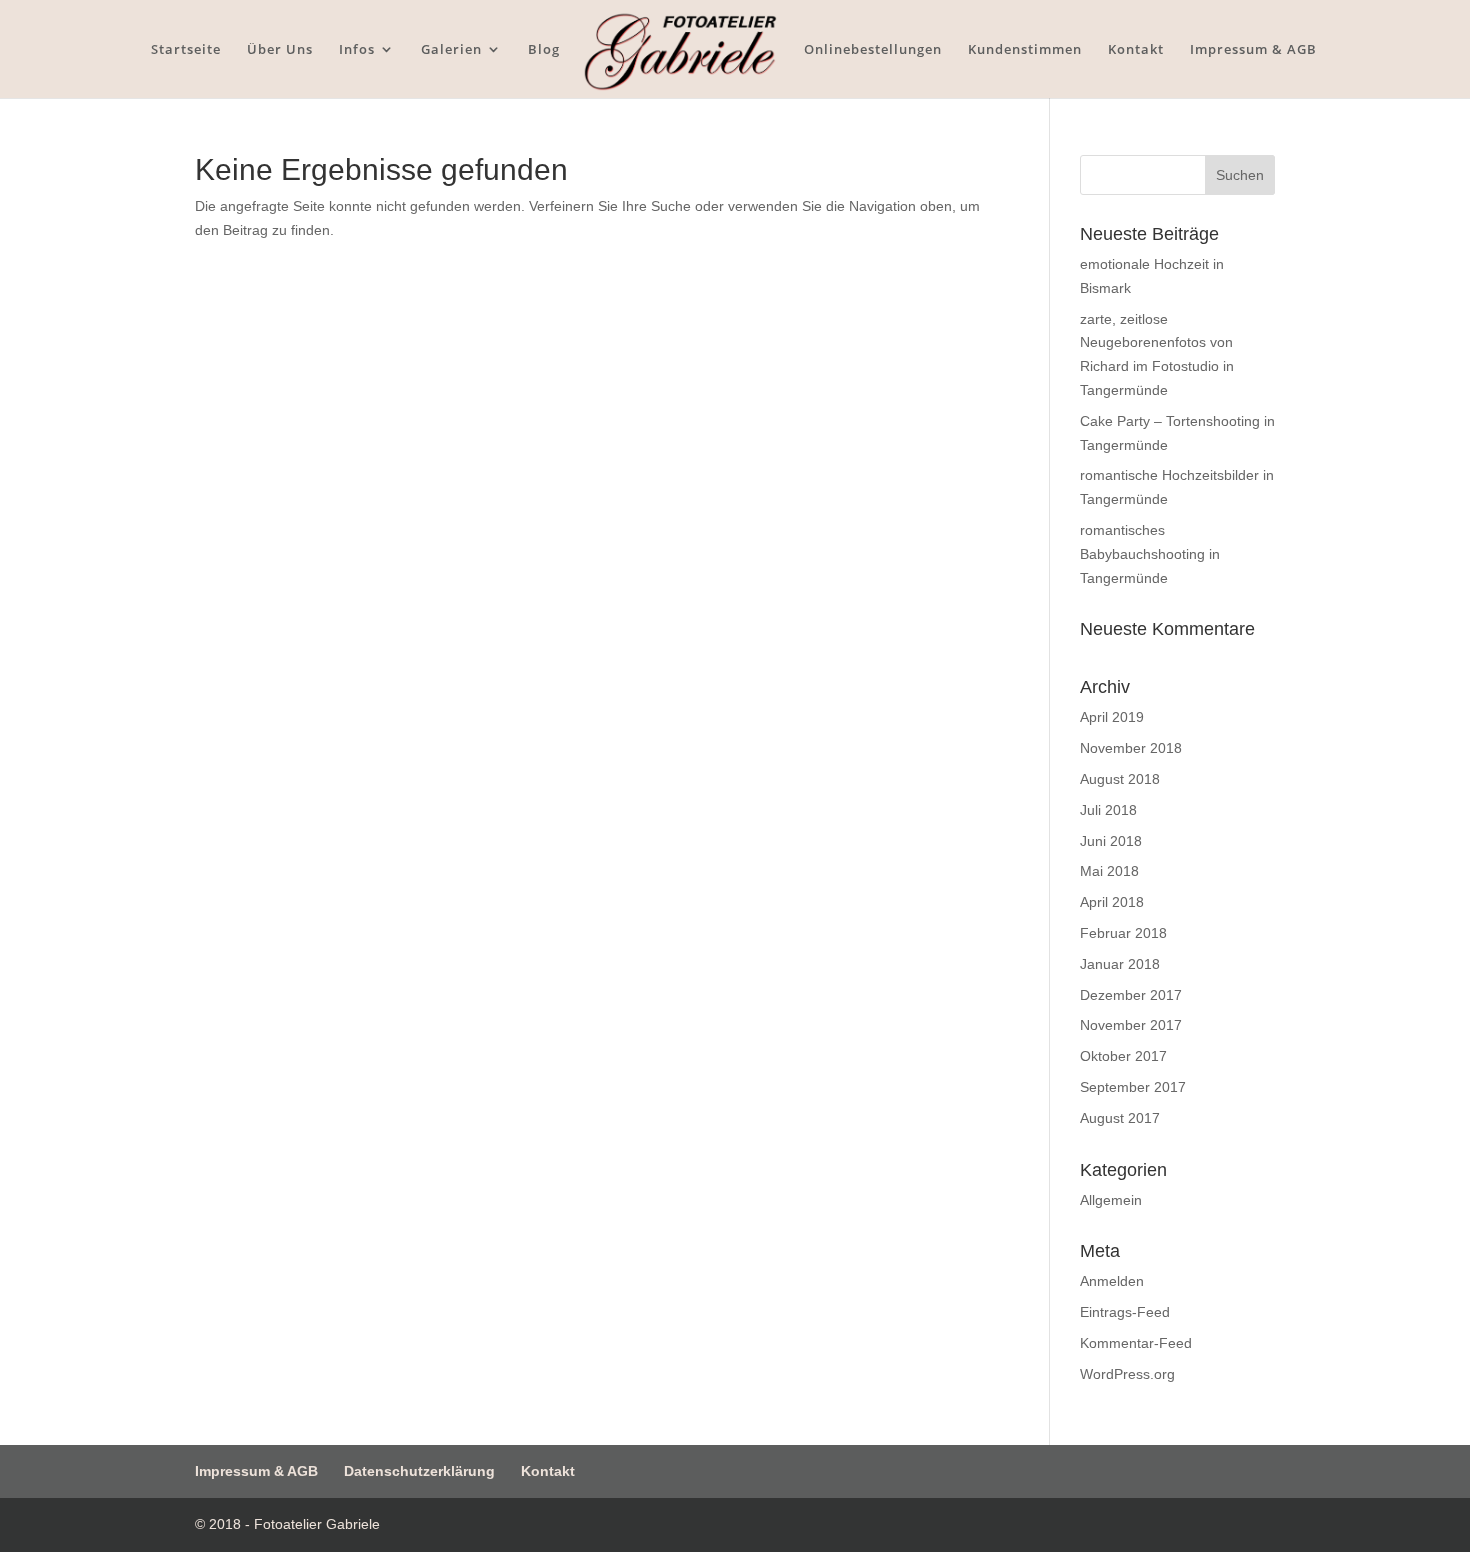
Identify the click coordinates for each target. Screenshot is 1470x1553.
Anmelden (1112, 1281)
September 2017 (1133, 1087)
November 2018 (1131, 748)
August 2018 (1120, 779)
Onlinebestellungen (873, 50)
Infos (357, 50)
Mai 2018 (1109, 871)
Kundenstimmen (1025, 50)
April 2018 (1112, 902)
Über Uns (280, 50)
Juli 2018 (1108, 810)
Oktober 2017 (1123, 1056)
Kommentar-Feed (1136, 1343)
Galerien (451, 50)
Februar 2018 (1123, 933)
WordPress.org (1127, 1374)
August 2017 (1120, 1118)
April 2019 (1112, 717)
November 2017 (1131, 1025)
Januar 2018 (1120, 964)
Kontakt (1136, 50)
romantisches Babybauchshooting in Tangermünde (1150, 554)
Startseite (186, 50)
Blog (544, 50)
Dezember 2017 (1131, 995)
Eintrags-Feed (1125, 1312)
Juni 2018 (1111, 841)
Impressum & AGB (1253, 50)
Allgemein (1111, 1200)
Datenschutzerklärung (419, 1471)
